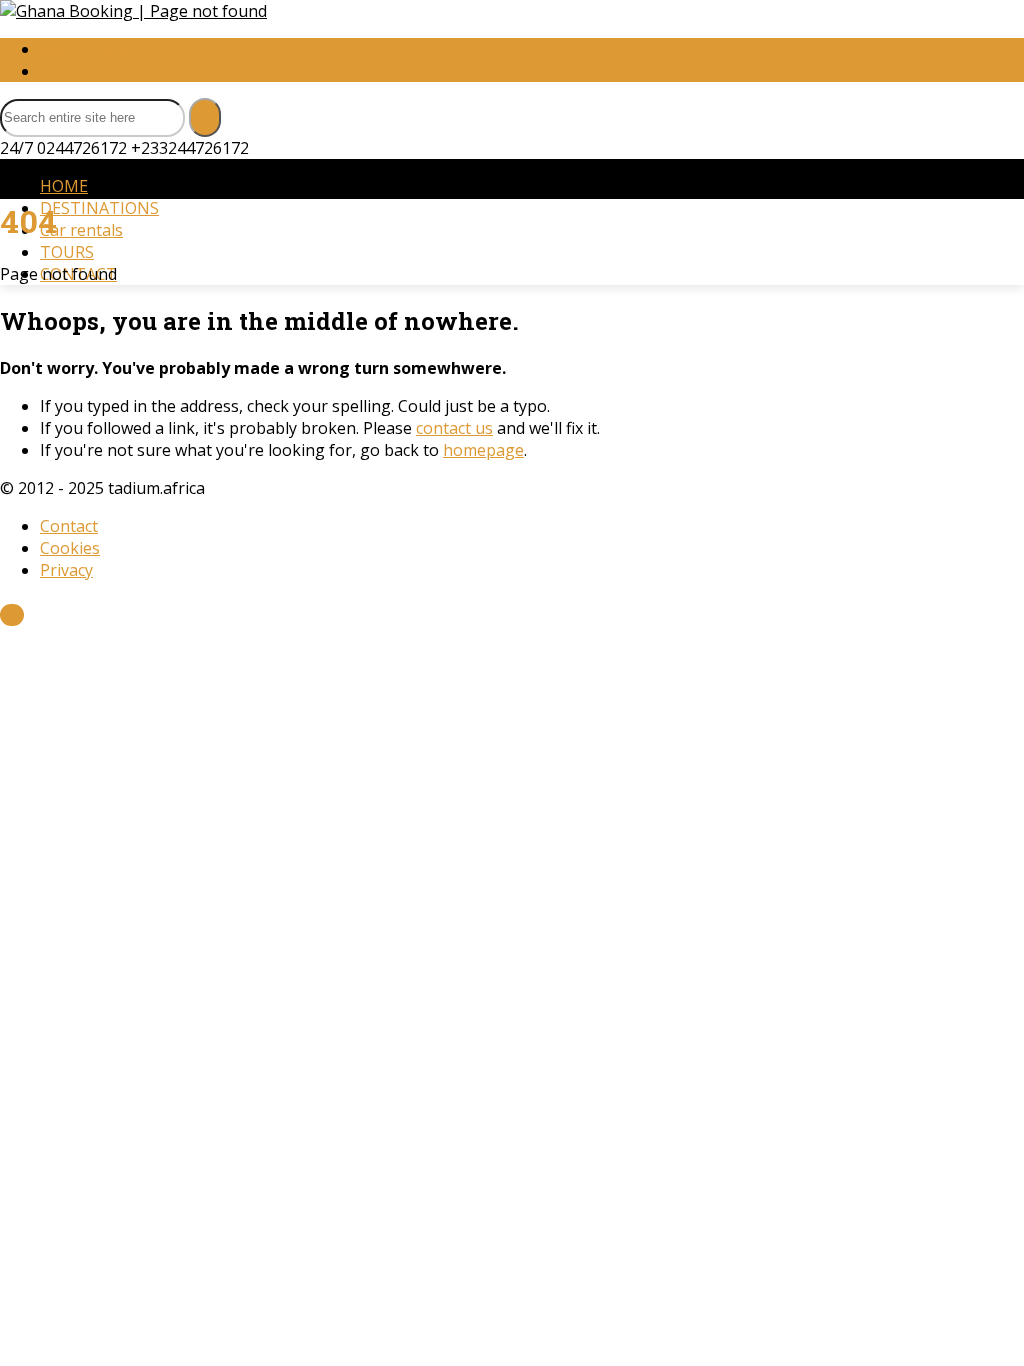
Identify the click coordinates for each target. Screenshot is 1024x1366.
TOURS (67, 252)
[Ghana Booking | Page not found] (133, 11)
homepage (483, 450)
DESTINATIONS (99, 208)
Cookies (70, 548)
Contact (69, 526)
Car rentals (81, 230)
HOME (64, 186)
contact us (454, 428)
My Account (83, 49)
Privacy (66, 570)
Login (61, 71)
